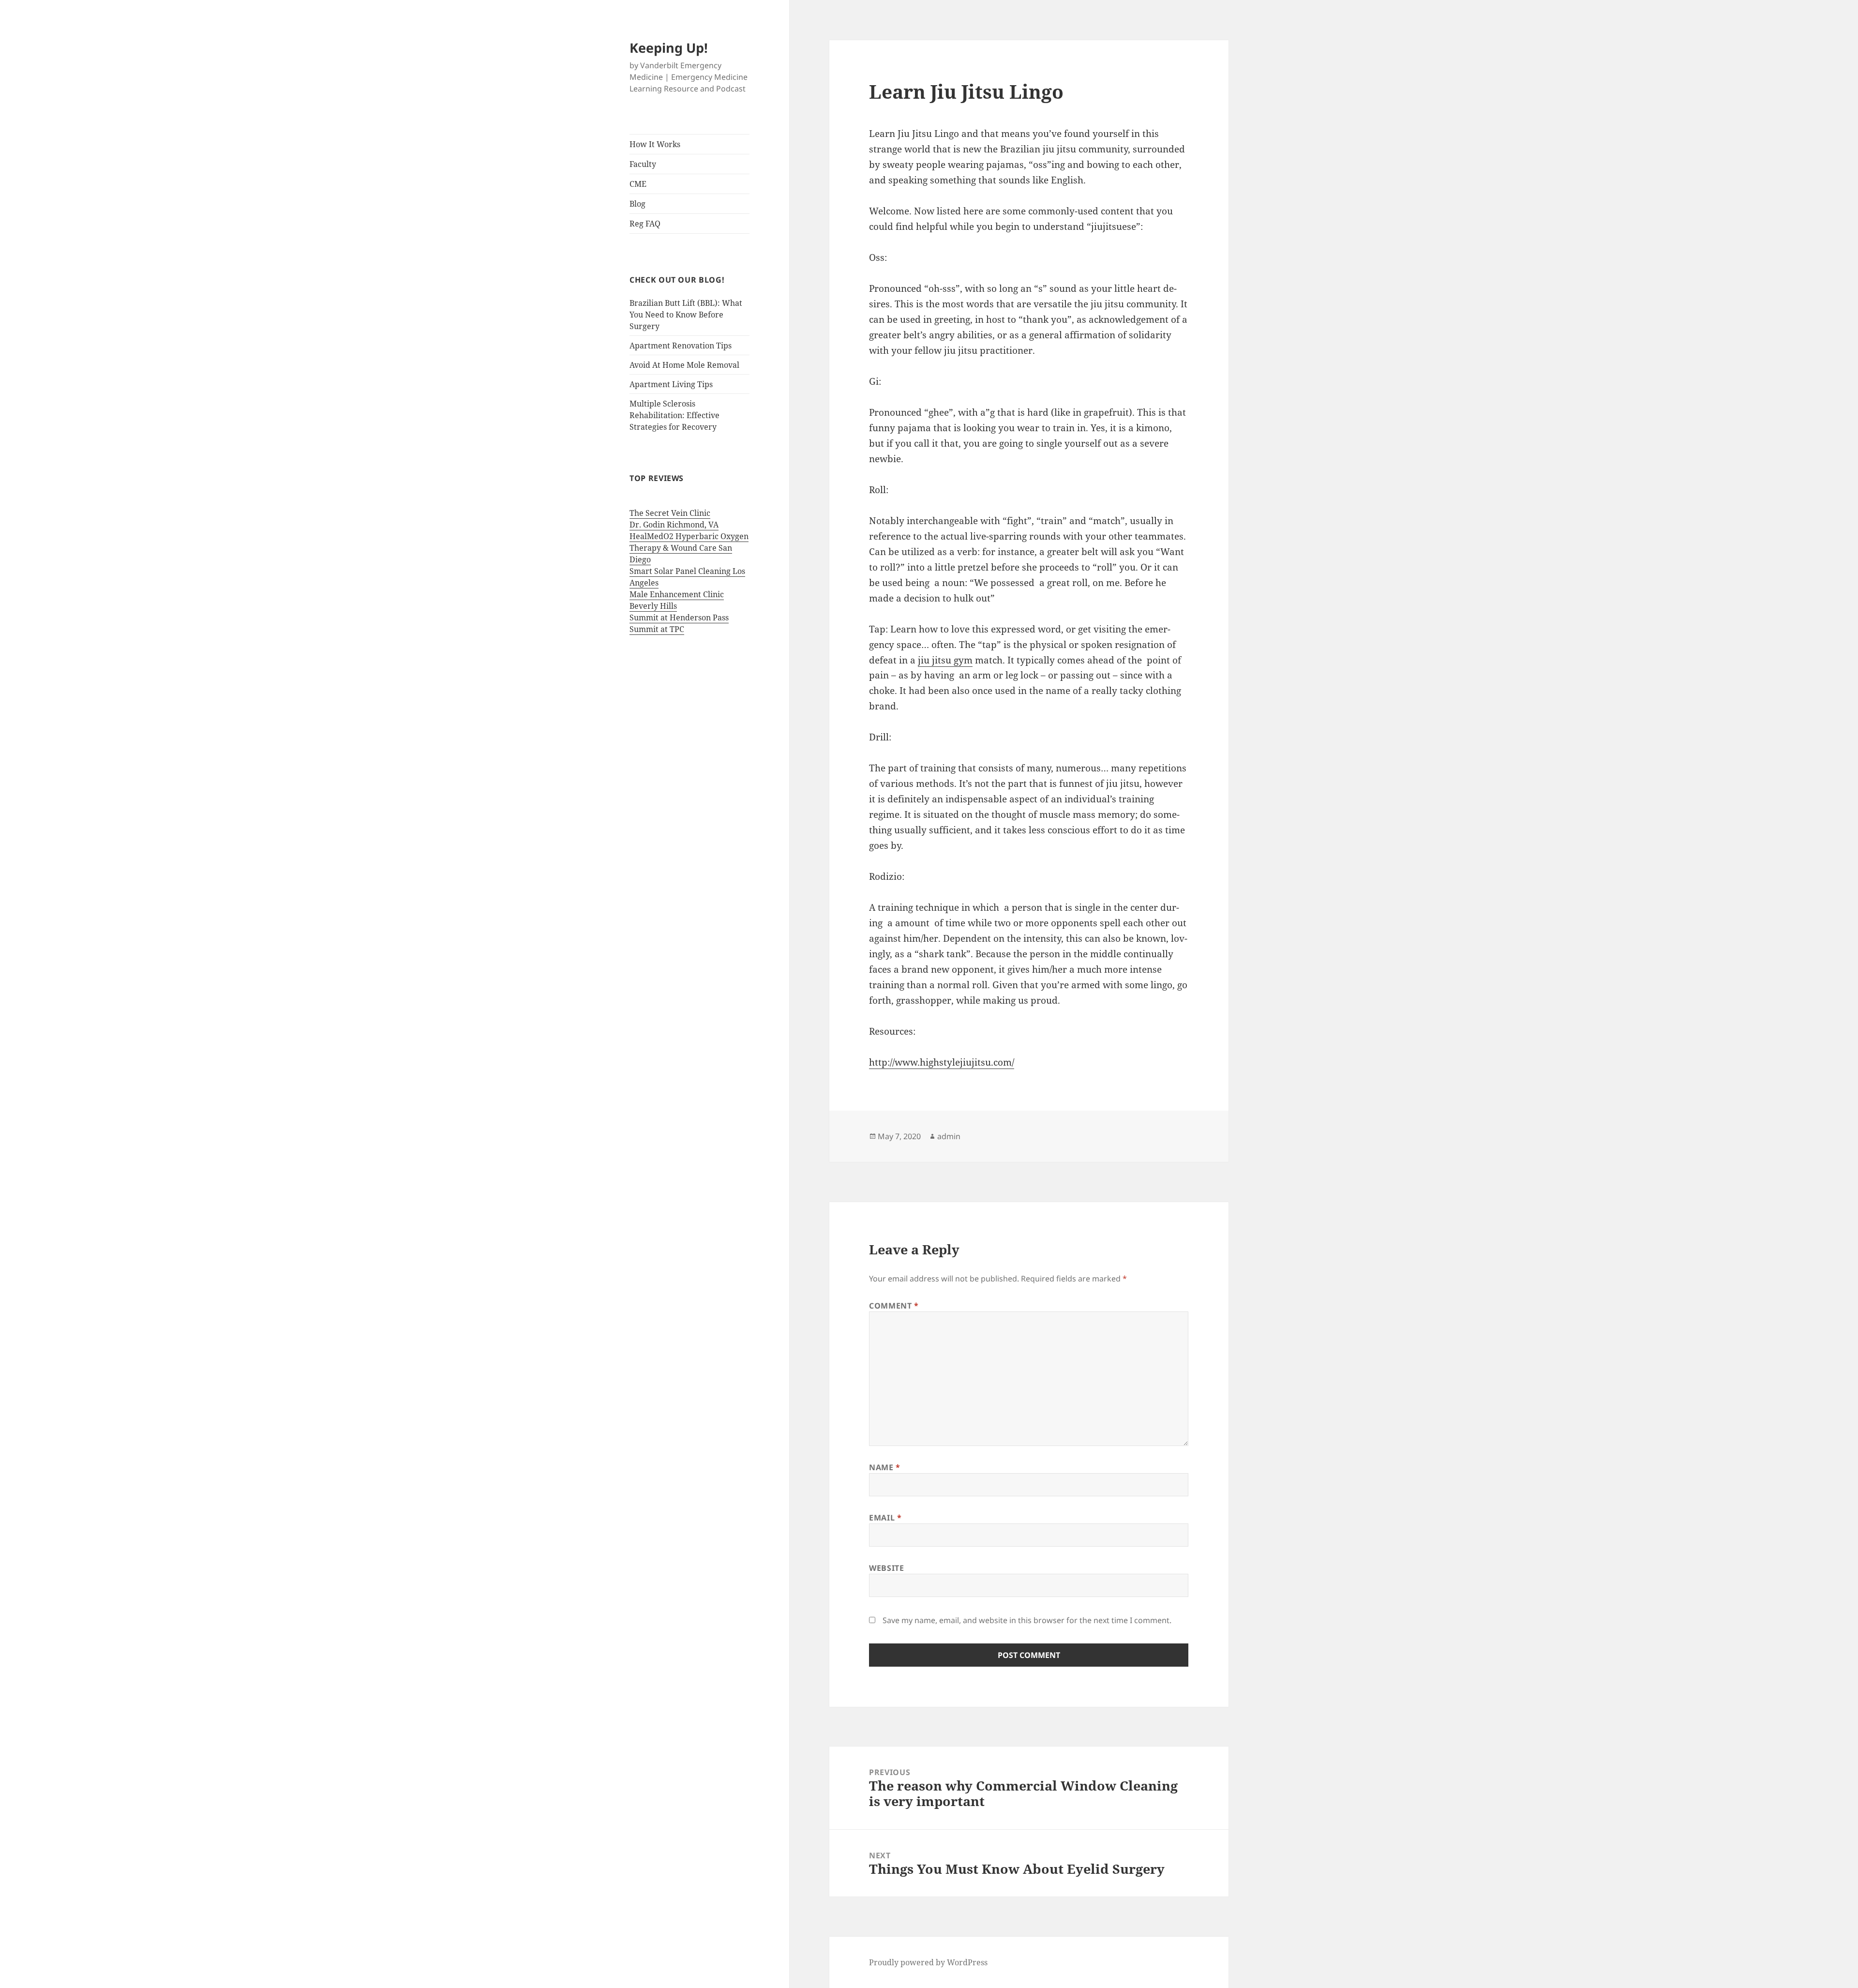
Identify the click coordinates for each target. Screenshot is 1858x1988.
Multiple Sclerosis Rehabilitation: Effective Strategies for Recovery (674, 415)
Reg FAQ (645, 224)
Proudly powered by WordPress (928, 1962)
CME (638, 184)
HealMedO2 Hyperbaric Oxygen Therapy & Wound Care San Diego (689, 548)
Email (885, 1518)
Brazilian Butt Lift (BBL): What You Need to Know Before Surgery (686, 315)
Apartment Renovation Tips (681, 346)
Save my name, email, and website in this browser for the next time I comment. (1027, 1620)
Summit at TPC (657, 629)
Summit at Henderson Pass (679, 617)
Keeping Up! (669, 48)
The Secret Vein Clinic (670, 513)
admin (949, 1136)
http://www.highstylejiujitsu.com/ (942, 1062)
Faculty (643, 164)
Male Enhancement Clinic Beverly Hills (677, 600)
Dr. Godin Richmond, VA (674, 525)
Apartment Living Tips (671, 384)
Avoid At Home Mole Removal (684, 365)
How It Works (655, 144)
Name (885, 1467)
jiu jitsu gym (945, 660)
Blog (637, 204)
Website (886, 1568)
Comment (894, 1306)
